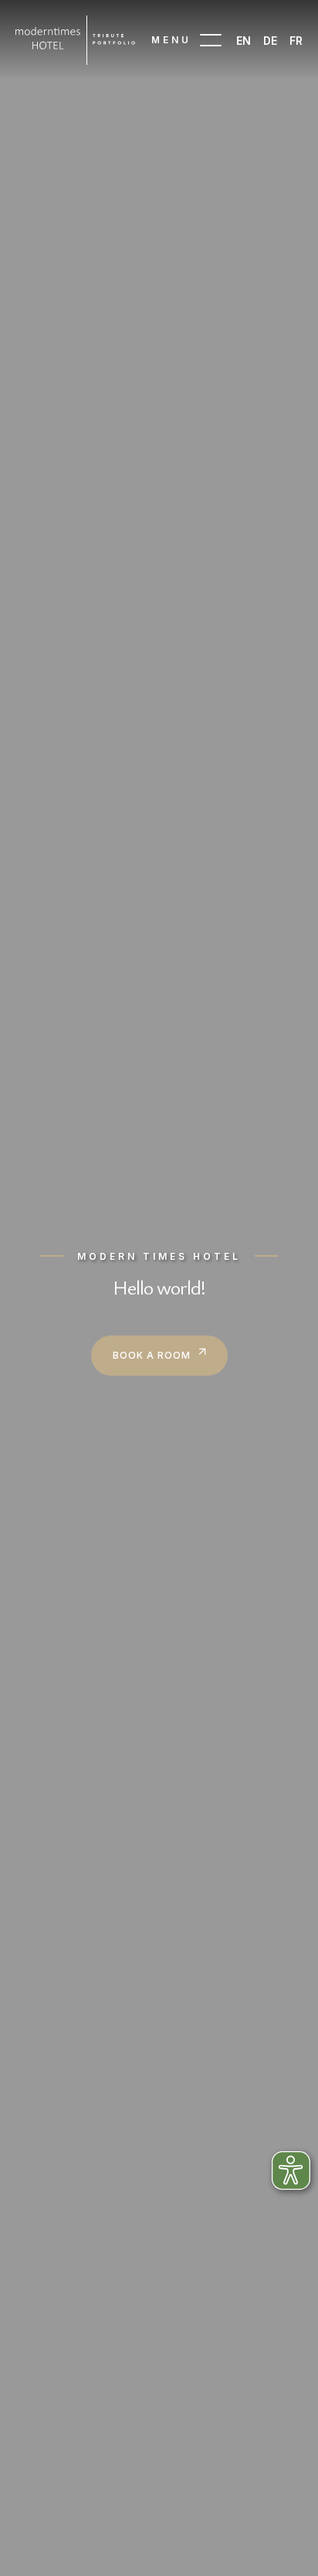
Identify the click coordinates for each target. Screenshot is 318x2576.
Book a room (152, 1355)
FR (296, 41)
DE (270, 41)
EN (244, 41)
